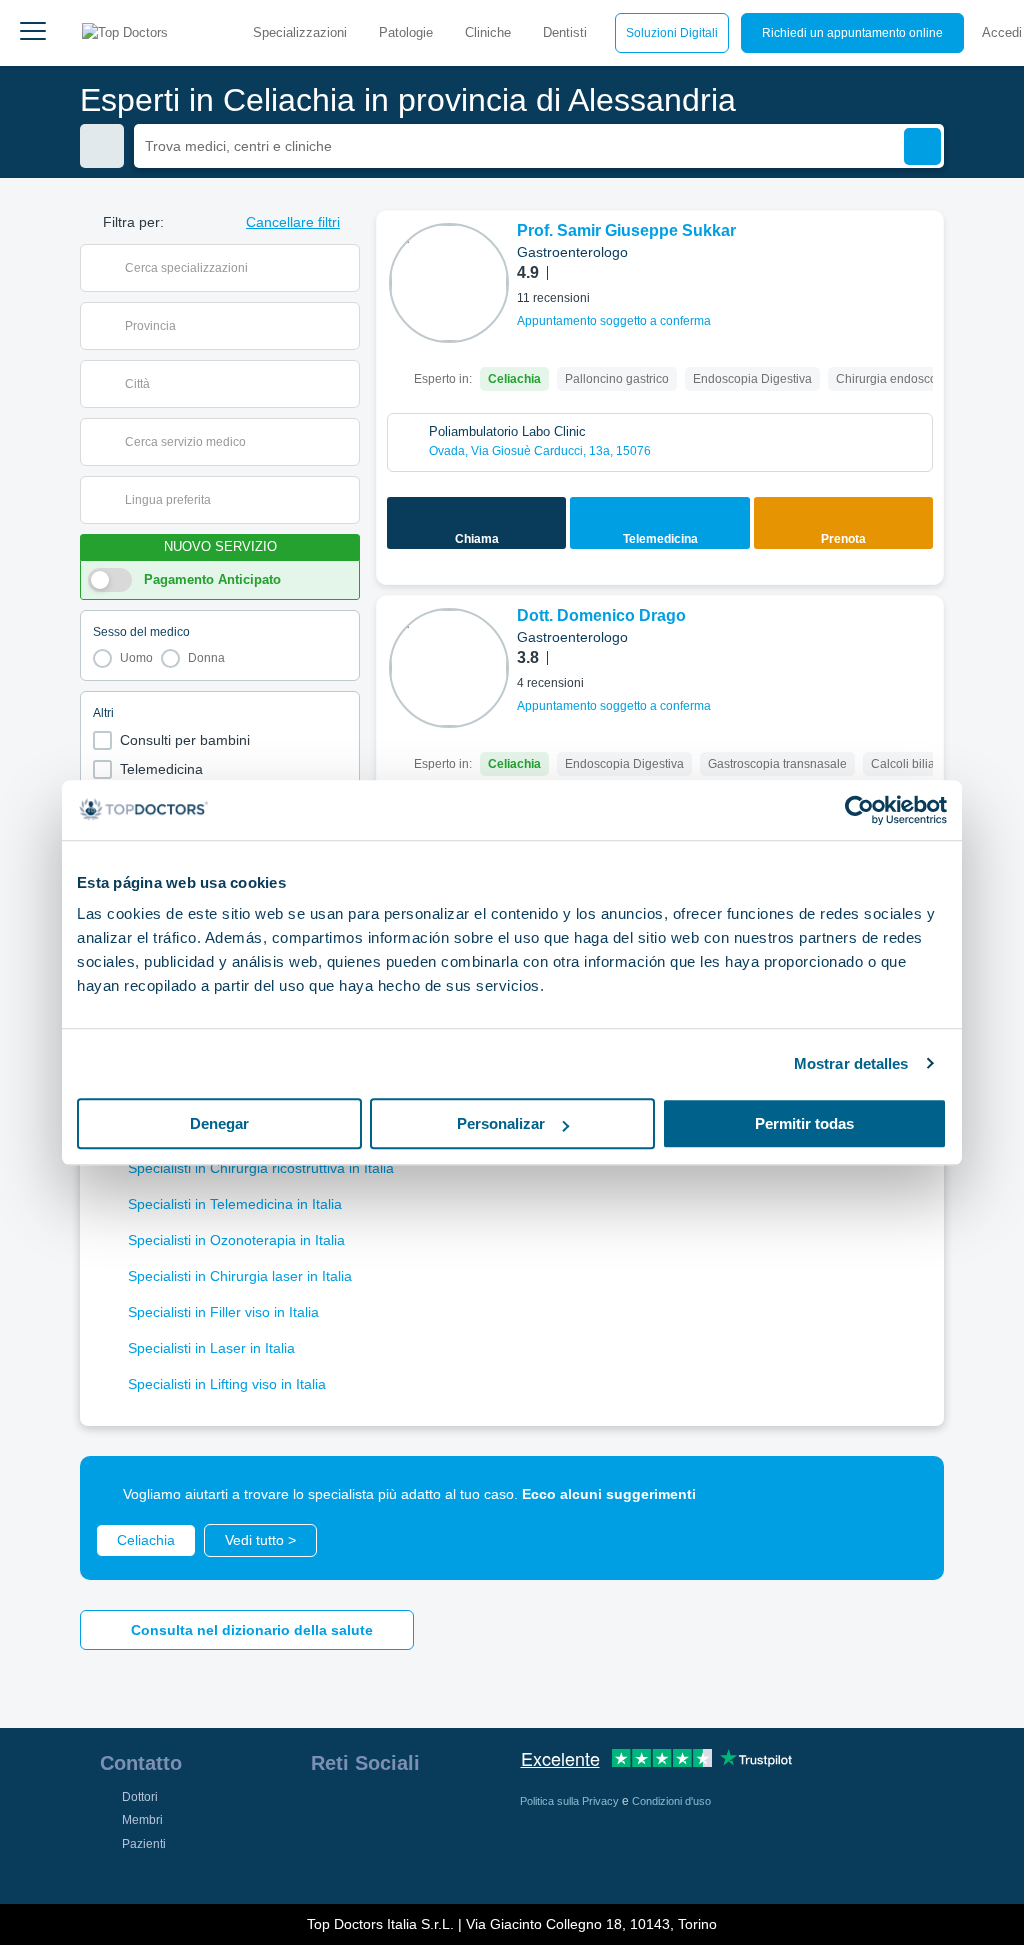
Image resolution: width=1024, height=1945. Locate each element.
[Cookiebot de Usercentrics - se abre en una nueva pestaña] (859, 810)
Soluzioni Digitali (672, 33)
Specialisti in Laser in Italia (211, 1348)
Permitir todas (804, 1123)
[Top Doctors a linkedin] (397, 1814)
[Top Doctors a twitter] (433, 1814)
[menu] (33, 33)
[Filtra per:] (102, 146)
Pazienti (144, 1844)
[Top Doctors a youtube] (469, 1814)
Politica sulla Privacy (571, 1801)
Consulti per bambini (185, 740)
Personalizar (501, 1123)
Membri (142, 1820)
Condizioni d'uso (671, 1801)
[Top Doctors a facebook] (325, 1814)
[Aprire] (344, 268)
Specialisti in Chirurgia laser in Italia (240, 1276)
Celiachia (146, 1540)
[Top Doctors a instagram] (361, 1814)
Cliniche (488, 32)
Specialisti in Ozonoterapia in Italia (236, 1240)
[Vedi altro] (921, 253)
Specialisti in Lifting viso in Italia (227, 1384)
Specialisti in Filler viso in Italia (223, 1312)
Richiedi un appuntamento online (852, 33)
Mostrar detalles (851, 1063)
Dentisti (565, 32)
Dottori (140, 1797)
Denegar (219, 1123)
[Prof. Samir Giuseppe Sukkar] (449, 283)
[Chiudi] (906, 1494)
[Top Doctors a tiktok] (325, 1858)
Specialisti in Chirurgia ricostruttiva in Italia (261, 1168)
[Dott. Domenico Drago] (449, 668)
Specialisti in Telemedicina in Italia (235, 1204)
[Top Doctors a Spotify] (363, 1858)
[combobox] (232, 268)
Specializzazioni (300, 32)
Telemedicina (161, 769)
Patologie (406, 32)
